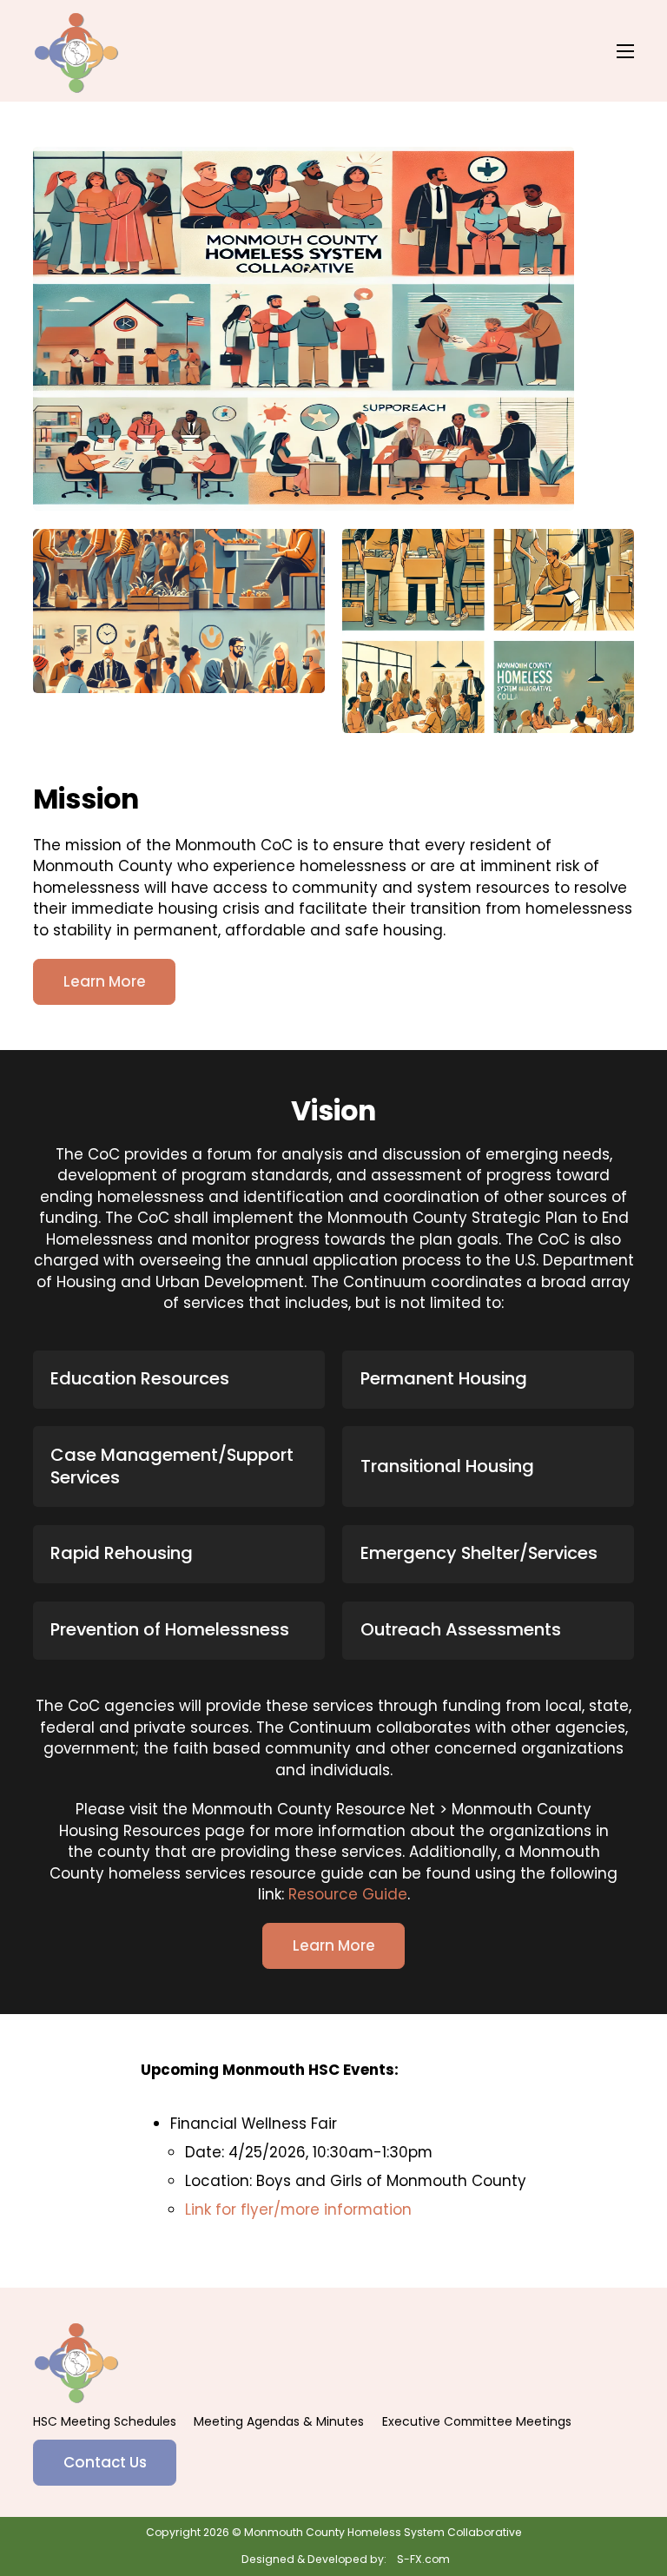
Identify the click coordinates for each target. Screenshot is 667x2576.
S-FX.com (423, 2559)
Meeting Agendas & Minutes (279, 2421)
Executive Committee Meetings (477, 2421)
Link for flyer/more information (298, 2209)
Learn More (105, 981)
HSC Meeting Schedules (105, 2421)
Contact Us (105, 2462)
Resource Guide (348, 1894)
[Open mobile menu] (625, 51)
